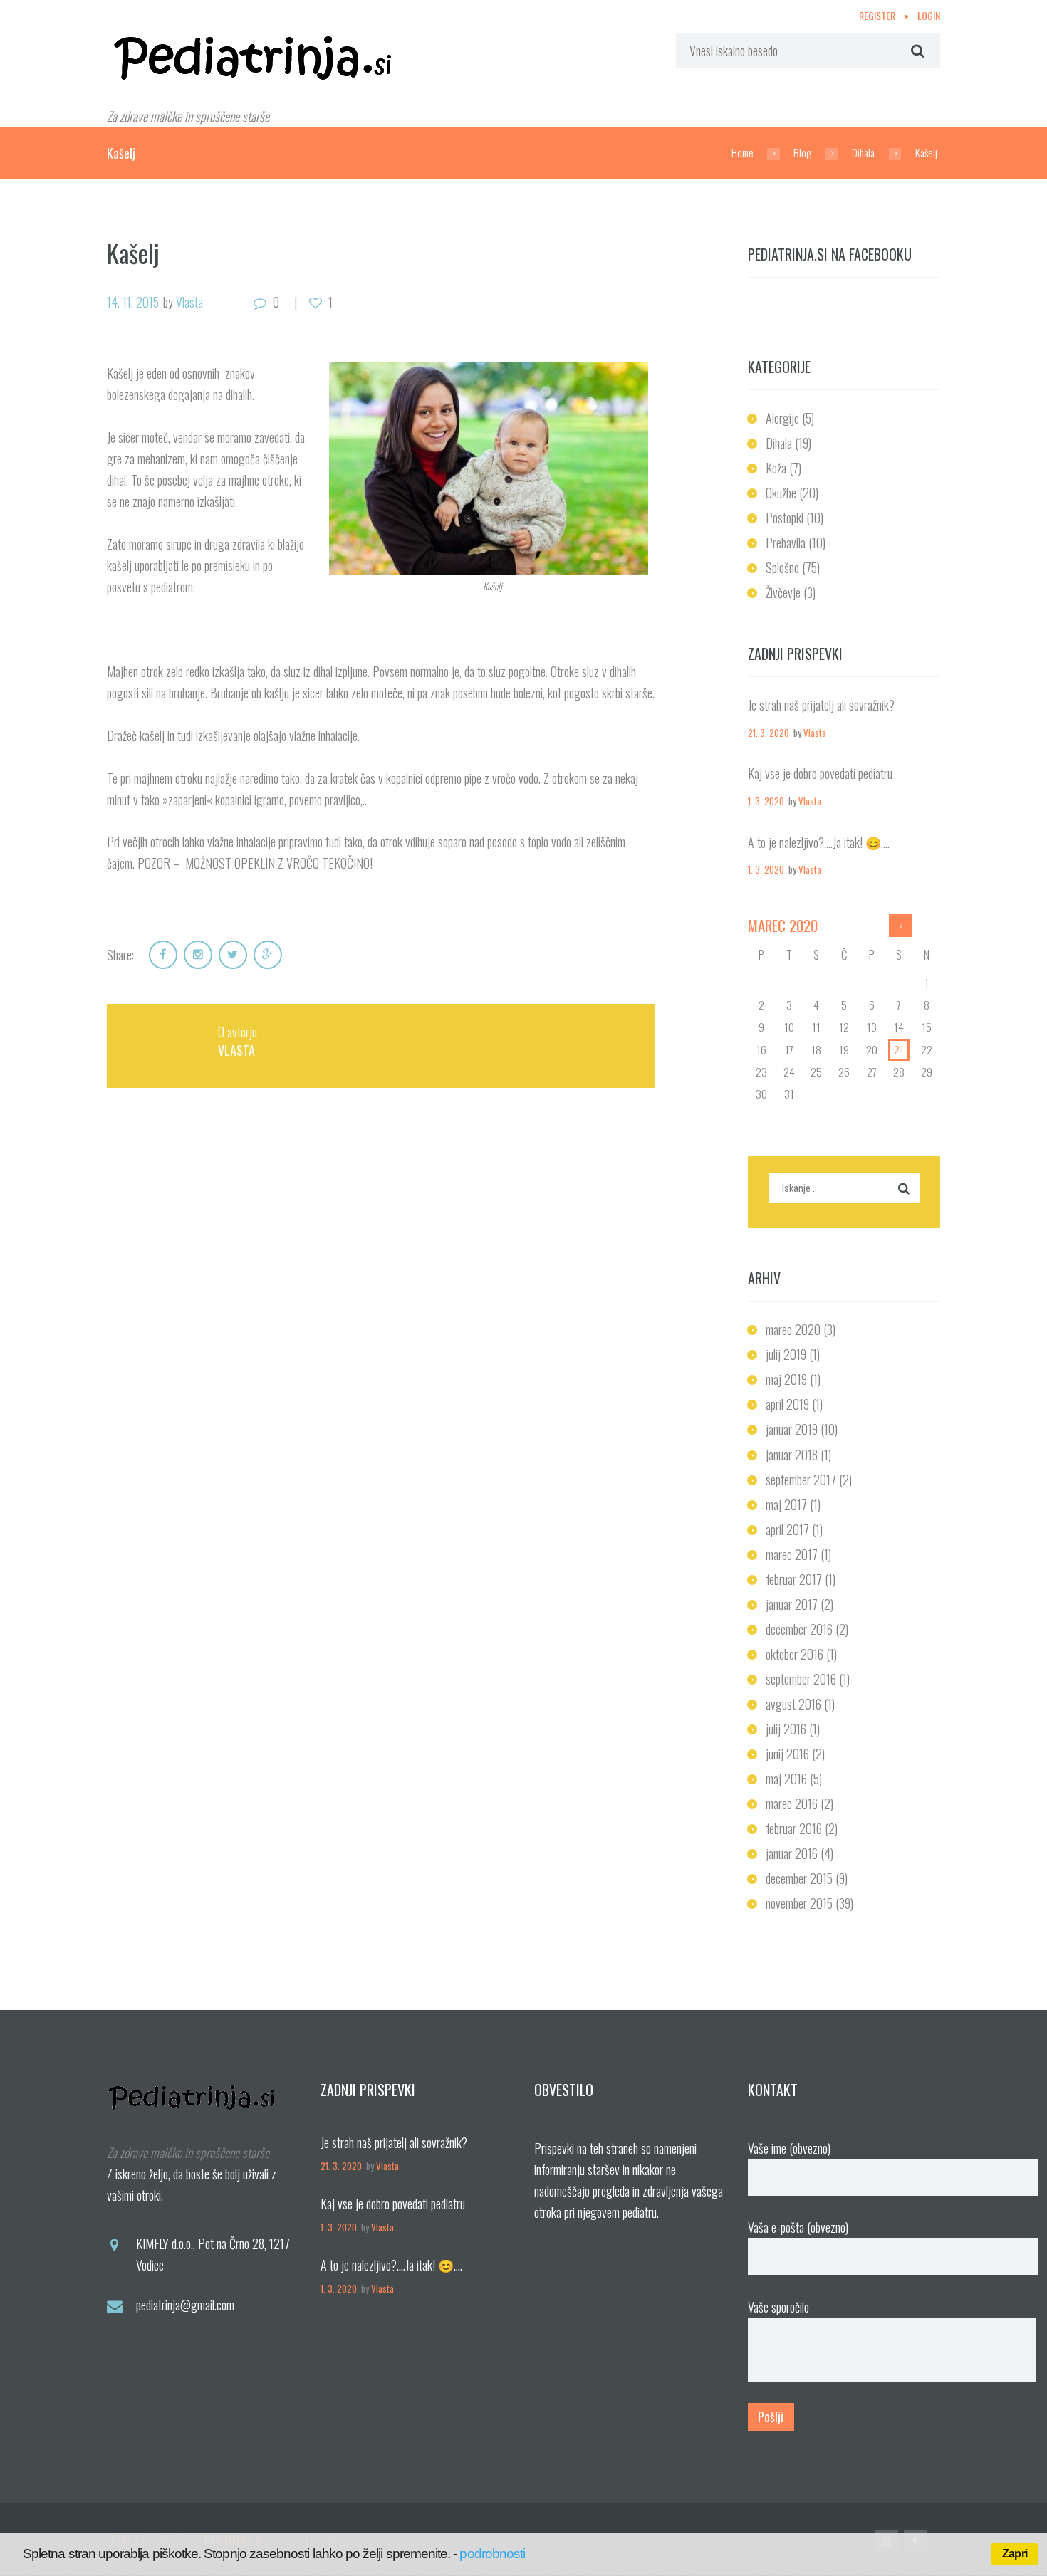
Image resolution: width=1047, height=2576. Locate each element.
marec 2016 (792, 1803)
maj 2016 (786, 1779)
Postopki (785, 518)
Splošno (782, 567)
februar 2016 (794, 1828)
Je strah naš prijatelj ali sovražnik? (821, 705)
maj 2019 (786, 1379)
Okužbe (781, 493)
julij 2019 (786, 1354)
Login (929, 15)
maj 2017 (786, 1504)
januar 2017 (792, 1604)
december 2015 (799, 1878)
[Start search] (916, 51)
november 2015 (799, 1903)
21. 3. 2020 (769, 733)
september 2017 (801, 1480)
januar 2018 (792, 1455)
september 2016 (801, 1679)
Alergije (782, 418)
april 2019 (787, 1404)
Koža (776, 468)
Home (743, 152)
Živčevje (783, 592)
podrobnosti (492, 2554)
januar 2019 (792, 1429)
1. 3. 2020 (766, 801)
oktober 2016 (795, 1654)
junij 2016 (787, 1754)
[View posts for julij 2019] (901, 926)
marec (783, 925)
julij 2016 (786, 1729)
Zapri (1015, 2554)
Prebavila (786, 543)
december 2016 (799, 1629)
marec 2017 (792, 1554)
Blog (803, 152)
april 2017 (787, 1529)
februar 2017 (794, 1579)
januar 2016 (792, 1853)
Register (877, 15)
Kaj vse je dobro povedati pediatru (820, 773)
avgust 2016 (793, 1704)
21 (899, 1049)
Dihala (863, 152)
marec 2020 (793, 1329)
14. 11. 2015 (133, 302)
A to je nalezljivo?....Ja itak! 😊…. (819, 842)
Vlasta (189, 302)
